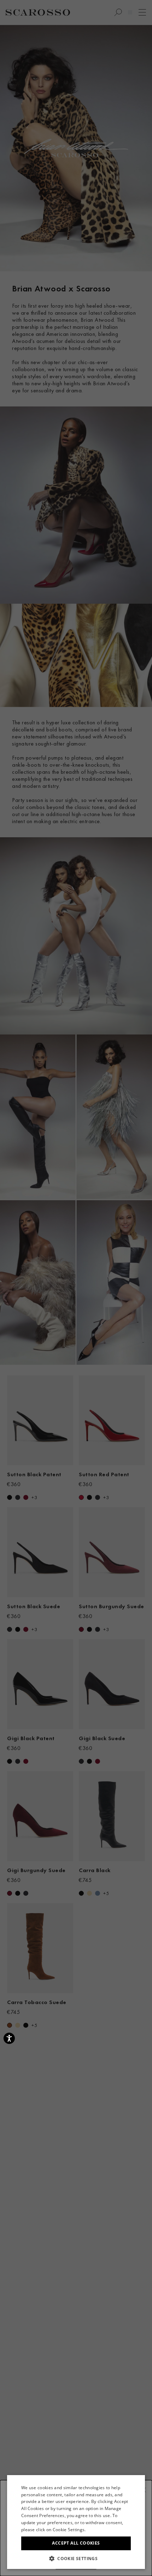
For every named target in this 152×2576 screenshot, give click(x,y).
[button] (76, 2558)
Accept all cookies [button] (76, 2543)
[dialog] (76, 1288)
